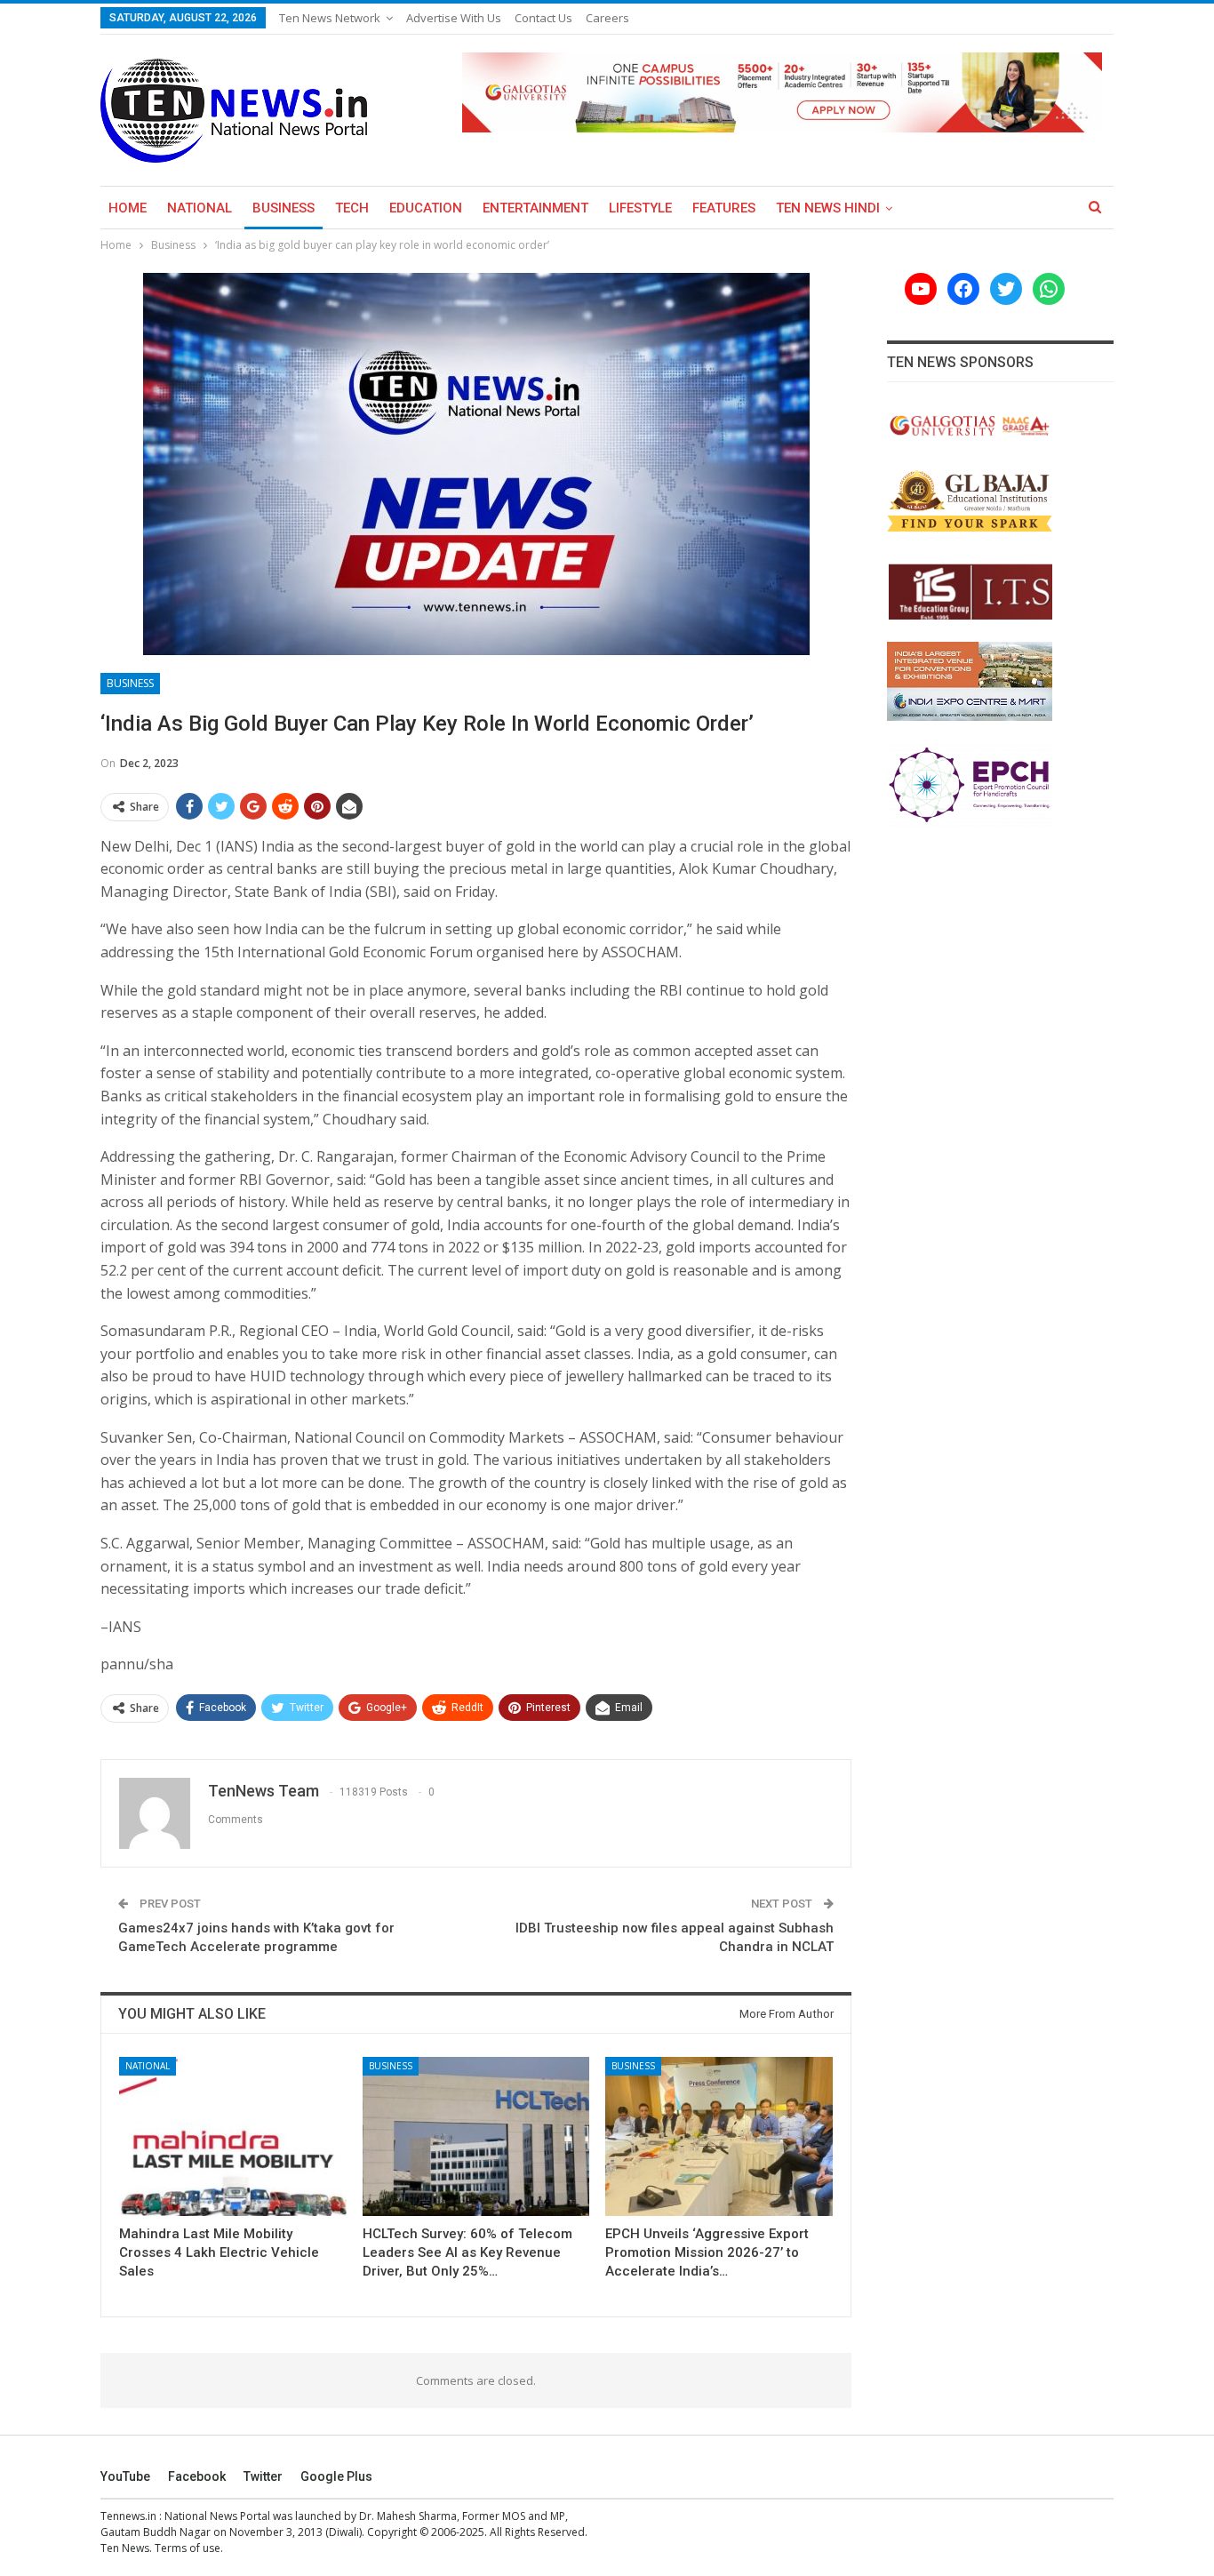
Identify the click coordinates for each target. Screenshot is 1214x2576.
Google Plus (336, 2476)
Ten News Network (330, 18)
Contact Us (543, 18)
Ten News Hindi (828, 208)
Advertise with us (454, 18)
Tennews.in (128, 2516)
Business (284, 208)
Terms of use (188, 2548)
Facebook (197, 2476)
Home (128, 208)
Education (426, 208)
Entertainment (535, 208)
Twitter (263, 2476)
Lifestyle (640, 208)
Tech (352, 208)
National (200, 208)
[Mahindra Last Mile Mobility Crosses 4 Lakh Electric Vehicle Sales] (233, 2136)
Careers (607, 18)
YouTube (125, 2476)
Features (724, 208)
